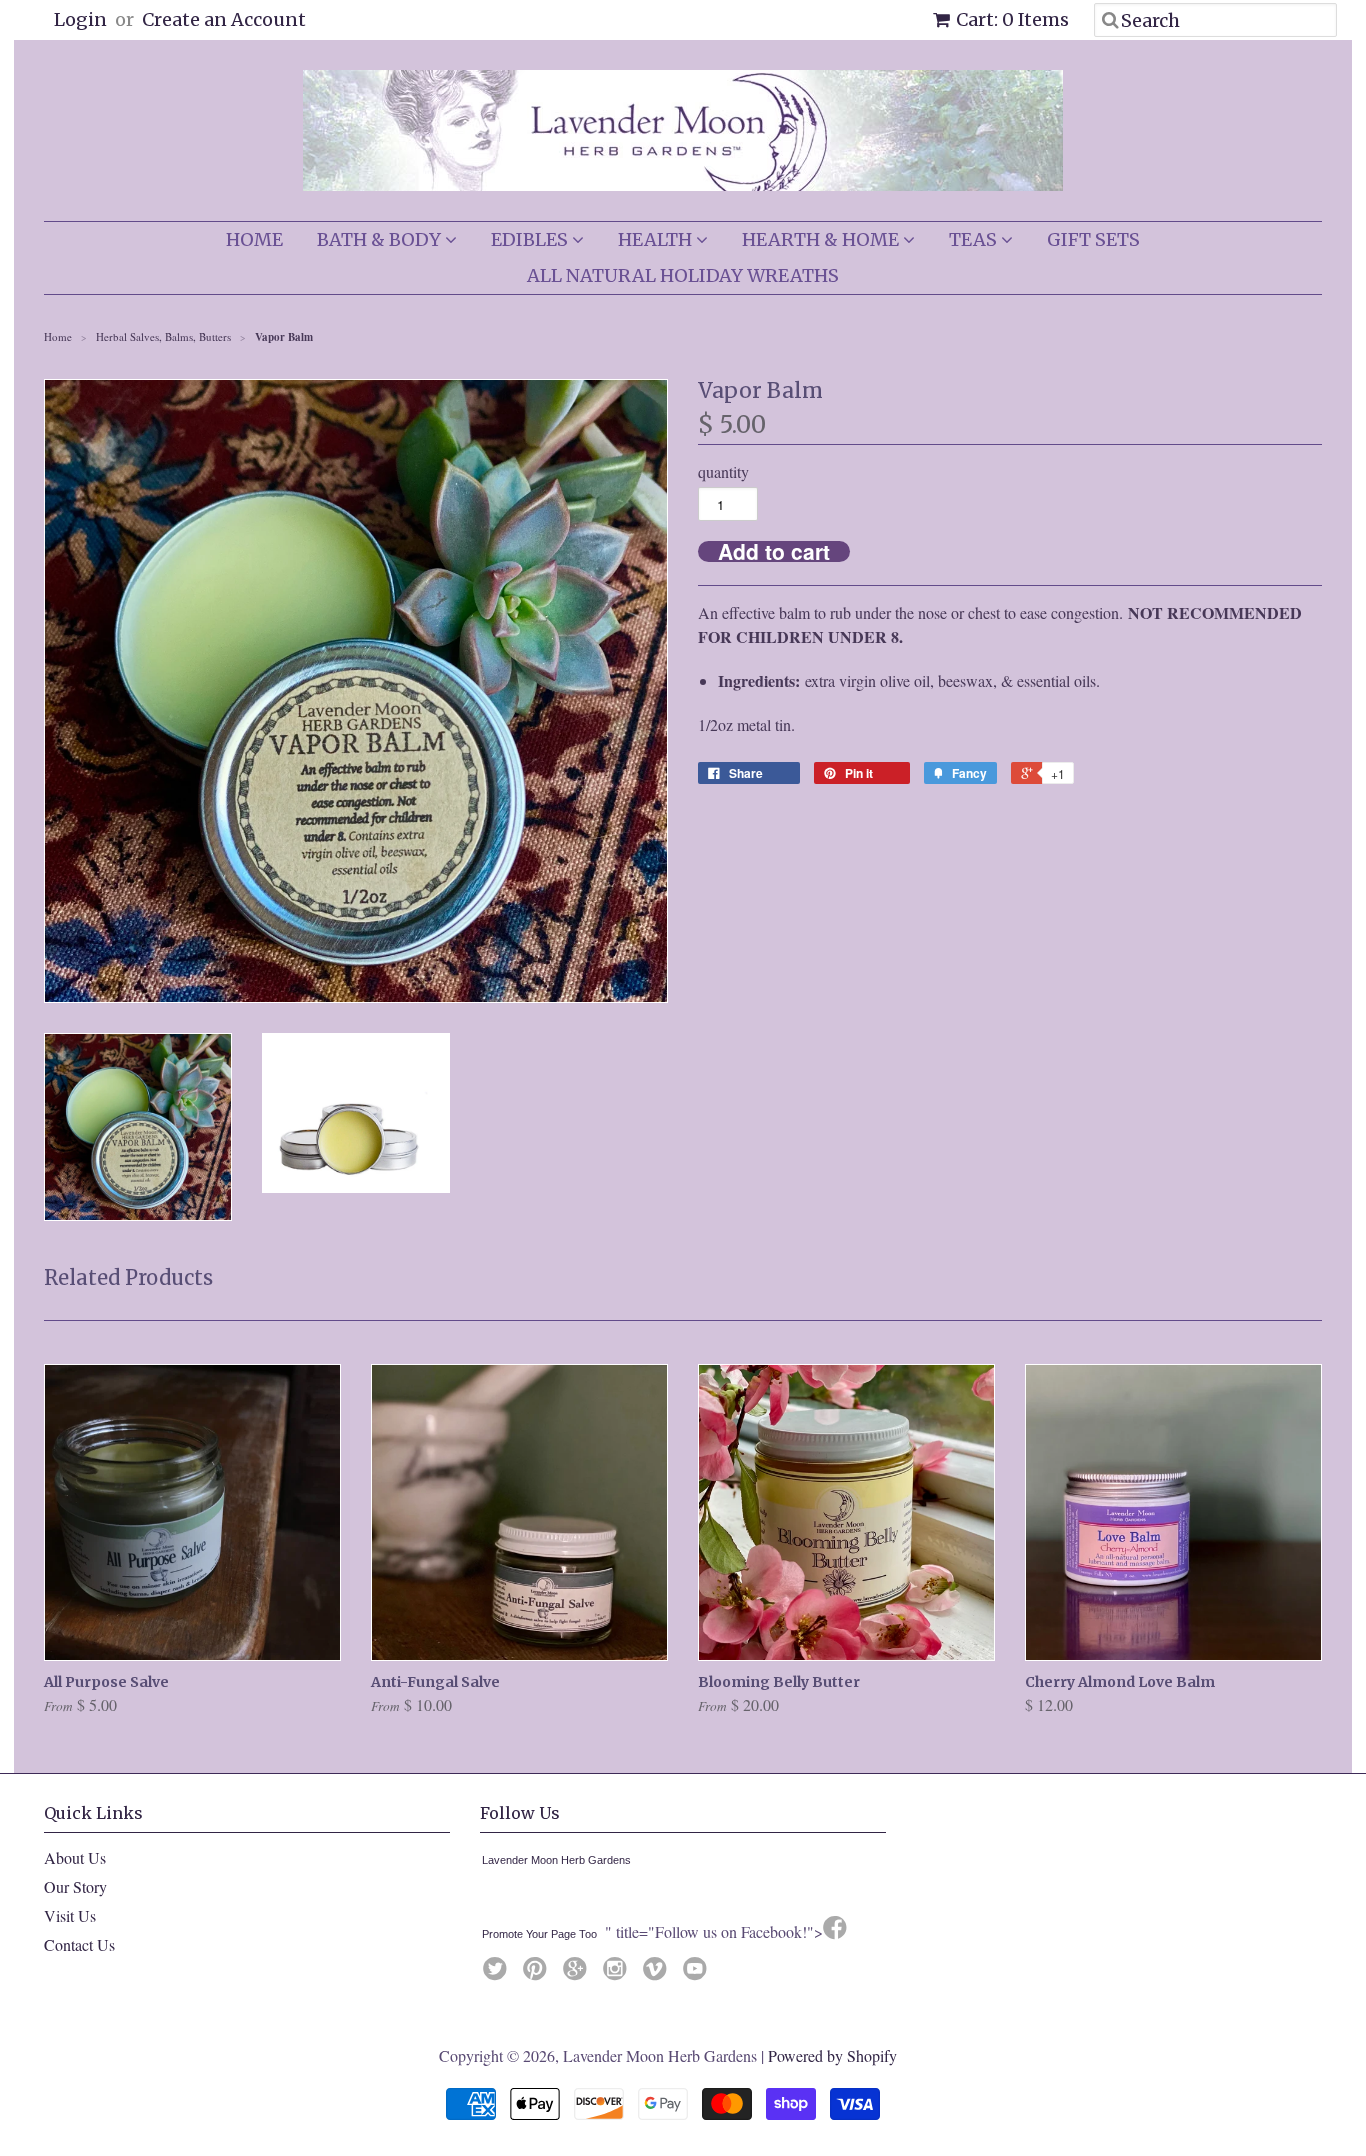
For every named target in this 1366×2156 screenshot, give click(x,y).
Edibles (531, 239)
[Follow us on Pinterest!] (538, 1974)
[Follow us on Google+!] (578, 1974)
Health (657, 239)
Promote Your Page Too (539, 1934)
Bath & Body (381, 239)
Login (80, 19)
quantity (723, 471)
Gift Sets (1093, 239)
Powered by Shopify (832, 2055)
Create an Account (224, 19)
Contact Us (79, 1944)
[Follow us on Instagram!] (618, 1974)
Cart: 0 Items (1012, 19)
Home (254, 239)
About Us (75, 1857)
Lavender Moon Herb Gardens (556, 1860)
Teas (975, 239)
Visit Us (70, 1915)
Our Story (75, 1886)
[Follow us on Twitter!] (498, 1974)
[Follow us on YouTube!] (698, 1974)
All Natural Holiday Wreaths (683, 275)
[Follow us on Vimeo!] (658, 1974)
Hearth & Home (822, 239)
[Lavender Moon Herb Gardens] (486, 1898)
